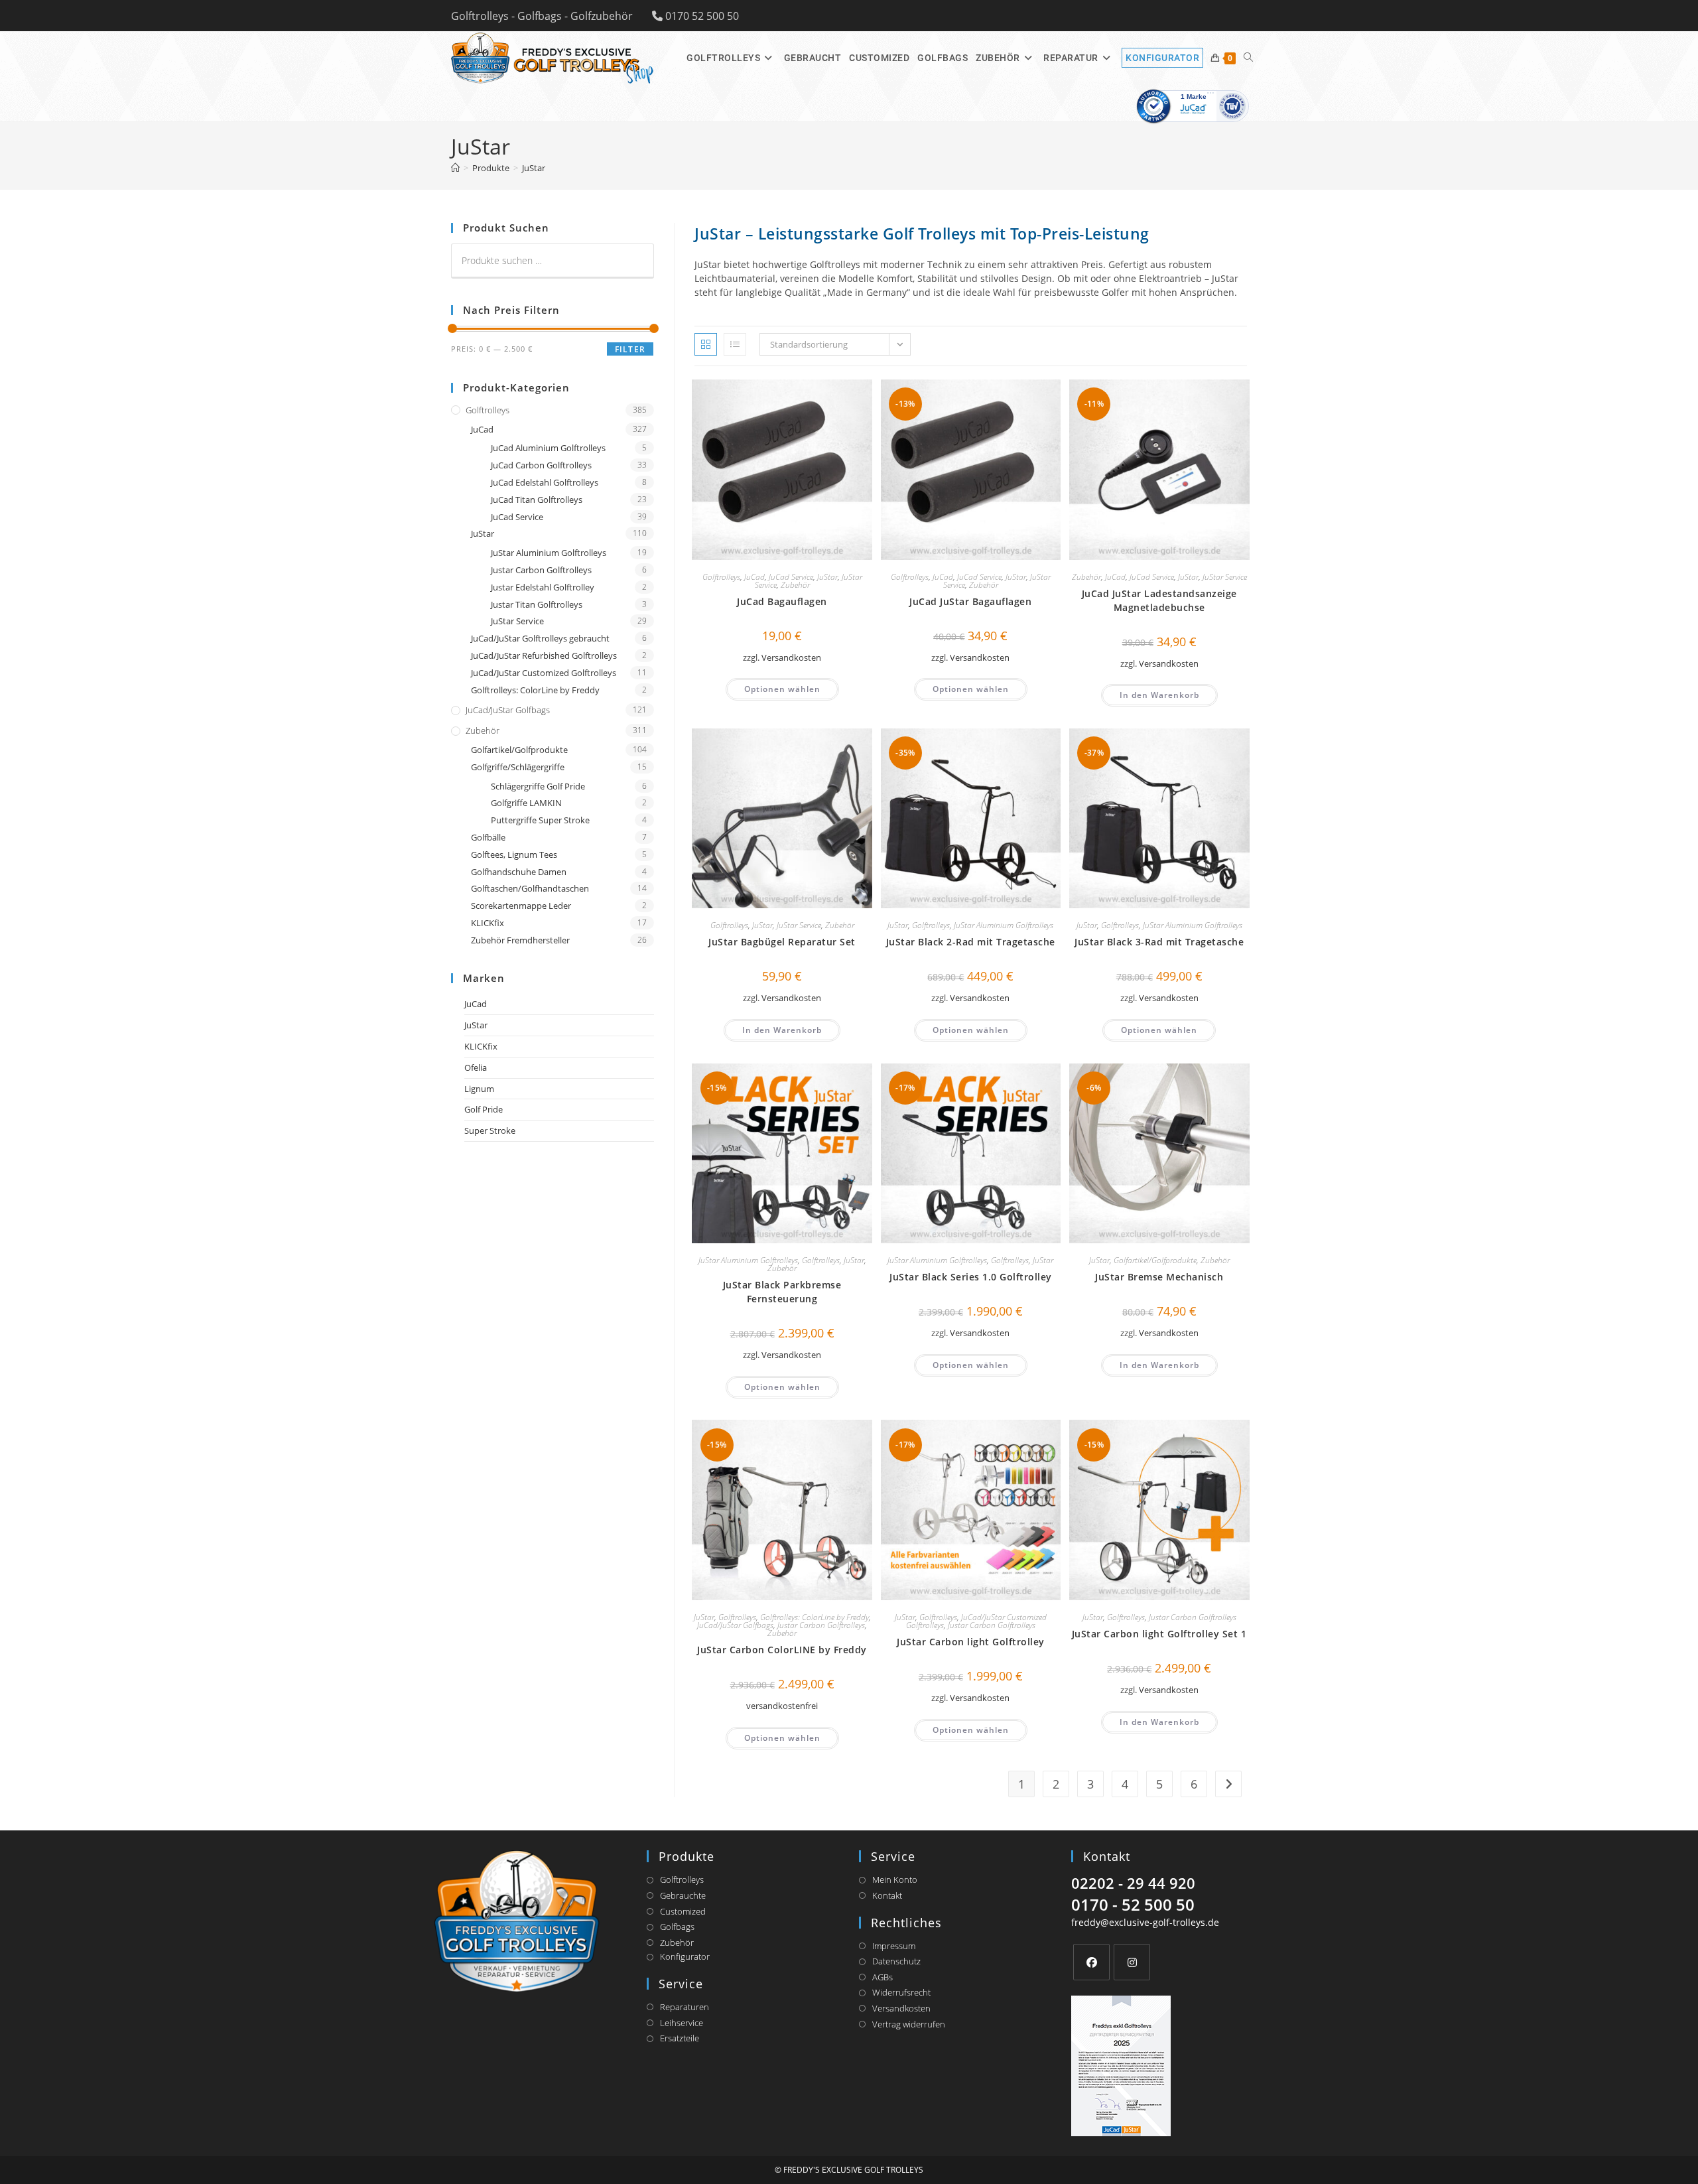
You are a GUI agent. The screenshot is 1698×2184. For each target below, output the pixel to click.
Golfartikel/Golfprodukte (1155, 1260)
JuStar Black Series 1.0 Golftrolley (971, 1277)
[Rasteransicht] (706, 344)
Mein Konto (895, 1879)
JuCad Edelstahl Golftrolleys (545, 482)
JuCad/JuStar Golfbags (735, 1625)
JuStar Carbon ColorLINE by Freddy (782, 1650)
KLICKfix (488, 923)
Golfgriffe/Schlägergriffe (518, 767)
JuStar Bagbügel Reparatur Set (782, 942)
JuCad (754, 577)
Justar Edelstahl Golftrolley (543, 587)
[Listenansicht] (735, 344)
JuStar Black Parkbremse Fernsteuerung (782, 1292)
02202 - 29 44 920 (1133, 1883)
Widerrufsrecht (901, 1992)
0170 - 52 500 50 (1133, 1904)
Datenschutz (896, 1961)
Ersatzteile (680, 2038)
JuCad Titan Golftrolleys (537, 500)
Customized (683, 1911)
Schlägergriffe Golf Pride (538, 786)
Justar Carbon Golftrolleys (821, 1625)
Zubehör (795, 585)
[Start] (455, 168)
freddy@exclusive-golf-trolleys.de (1145, 1922)
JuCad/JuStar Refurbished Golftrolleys (544, 655)
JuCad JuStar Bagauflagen (970, 601)
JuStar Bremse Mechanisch (1159, 1277)
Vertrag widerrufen (909, 2024)
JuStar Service (1225, 577)
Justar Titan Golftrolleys (537, 604)
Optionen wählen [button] (782, 689)
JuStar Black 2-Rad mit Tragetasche (971, 942)
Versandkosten (791, 658)
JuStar (534, 168)
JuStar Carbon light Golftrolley (971, 1642)
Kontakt (887, 1895)
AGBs (882, 1977)
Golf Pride (484, 1109)
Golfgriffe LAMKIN (526, 803)
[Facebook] (1091, 1962)
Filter (630, 349)
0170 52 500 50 (702, 16)
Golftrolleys (721, 577)
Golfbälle (488, 837)
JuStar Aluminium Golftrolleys (1004, 925)
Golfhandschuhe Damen (519, 872)
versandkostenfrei (782, 1706)
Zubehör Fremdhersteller (520, 940)
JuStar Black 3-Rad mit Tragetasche (1159, 942)
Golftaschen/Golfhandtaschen (530, 888)
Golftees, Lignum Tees (514, 854)
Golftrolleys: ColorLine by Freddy (815, 1617)
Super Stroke (490, 1130)
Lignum (479, 1089)
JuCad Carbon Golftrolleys (541, 465)
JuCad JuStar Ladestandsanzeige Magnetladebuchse (1159, 600)
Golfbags (677, 1927)
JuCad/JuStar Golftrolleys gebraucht (540, 638)
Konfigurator (685, 1956)
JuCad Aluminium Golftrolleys (548, 448)
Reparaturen (685, 2007)
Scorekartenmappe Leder (521, 906)
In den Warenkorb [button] (1159, 695)
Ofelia (476, 1067)
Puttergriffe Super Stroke (540, 820)
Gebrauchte (683, 1895)
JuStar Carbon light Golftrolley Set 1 (1159, 1634)
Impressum (894, 1946)
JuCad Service (791, 577)
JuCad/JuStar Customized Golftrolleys (544, 673)
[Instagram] (1132, 1962)
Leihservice (682, 2023)
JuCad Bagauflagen (782, 601)
